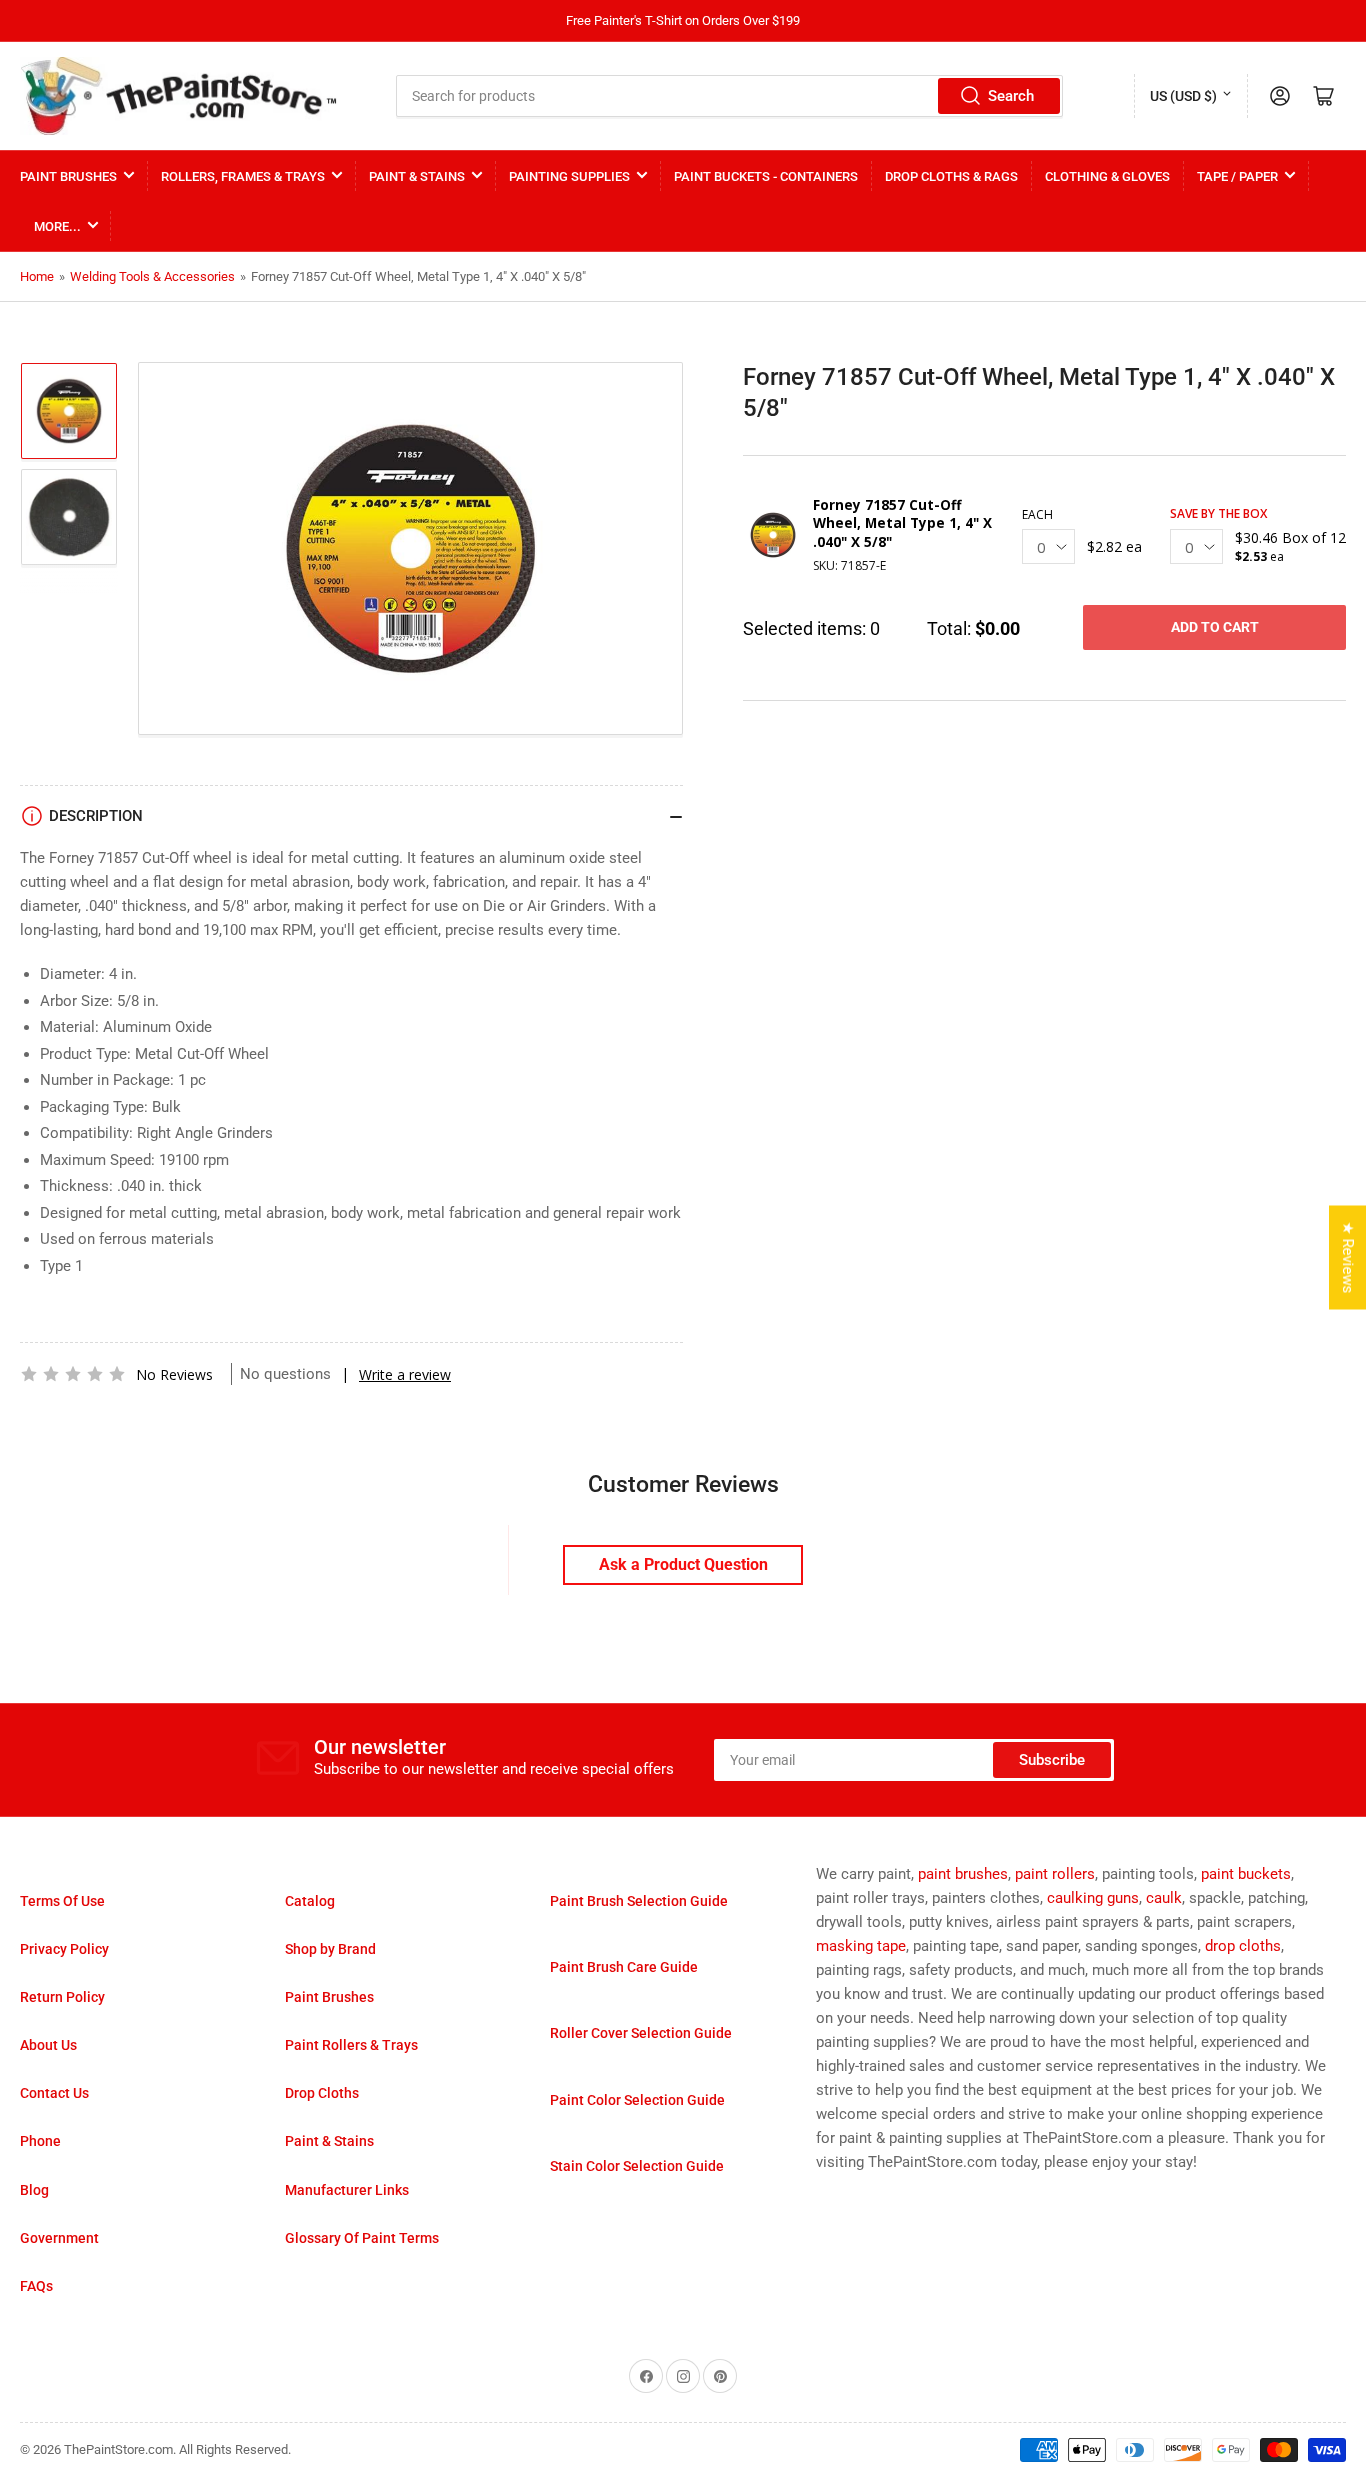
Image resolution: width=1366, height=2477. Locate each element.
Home (37, 276)
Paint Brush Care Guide (624, 1967)
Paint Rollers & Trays (351, 2045)
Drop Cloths (322, 2093)
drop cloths (1243, 1946)
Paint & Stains (417, 176)
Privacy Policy (64, 1949)
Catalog (310, 1901)
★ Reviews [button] (1348, 1257)
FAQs (36, 2286)
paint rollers (1055, 1874)
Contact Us (54, 2093)
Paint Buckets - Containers (766, 176)
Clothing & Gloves (1107, 176)
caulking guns (1093, 1898)
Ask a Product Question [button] (683, 1564)
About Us (48, 2045)
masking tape (861, 1946)
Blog (34, 2190)
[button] (73, 1374)
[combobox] (729, 96)
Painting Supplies (569, 176)
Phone (40, 2141)
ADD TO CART (1215, 627)
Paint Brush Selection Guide (639, 1901)
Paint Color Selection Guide (637, 2100)
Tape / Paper (1237, 176)
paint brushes (963, 1874)
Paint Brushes (68, 176)
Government (59, 2238)
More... (57, 226)
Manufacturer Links (347, 2190)
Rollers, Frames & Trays (243, 176)
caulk (1164, 1898)
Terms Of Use (62, 1901)
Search (1011, 96)
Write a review (405, 1374)
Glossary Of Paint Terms (362, 2238)
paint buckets (1246, 1874)
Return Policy (62, 1997)
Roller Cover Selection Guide (641, 2033)
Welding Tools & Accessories (152, 276)
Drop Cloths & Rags (951, 176)
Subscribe (1052, 1760)
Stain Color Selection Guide (637, 2166)
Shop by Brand (330, 1949)
